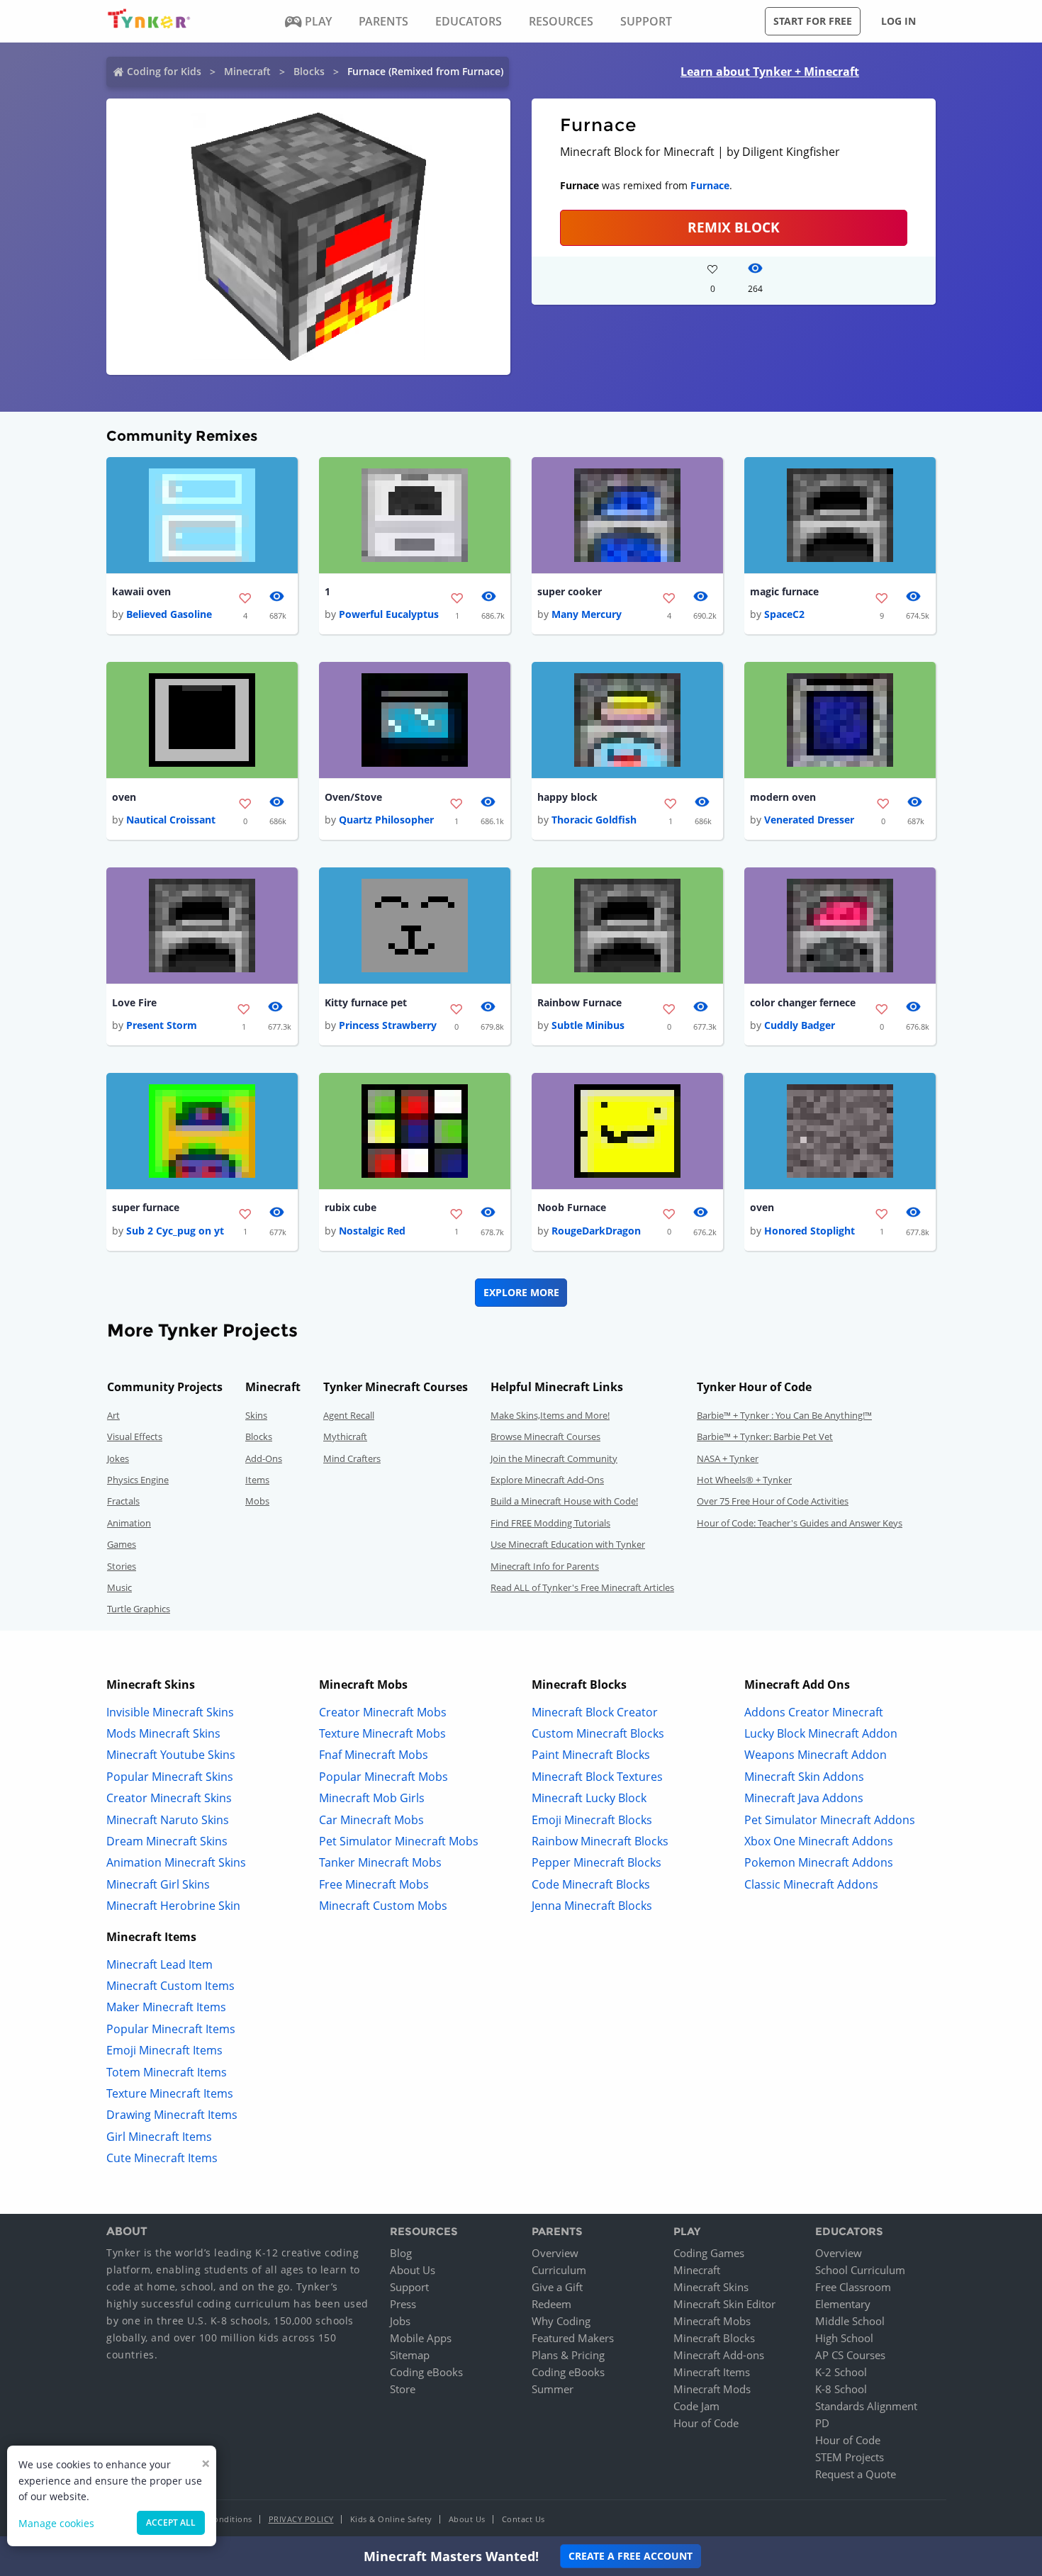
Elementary (843, 2304)
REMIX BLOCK (734, 227)
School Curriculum (860, 2270)
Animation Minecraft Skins (176, 1862)
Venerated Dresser (809, 820)
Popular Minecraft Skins (170, 1777)
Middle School (850, 2321)
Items (257, 1480)
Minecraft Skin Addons (804, 1777)
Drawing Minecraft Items (172, 2115)
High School (844, 2338)
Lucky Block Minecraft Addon (821, 1733)
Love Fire (134, 1002)
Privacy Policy (301, 2519)
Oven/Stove (353, 797)
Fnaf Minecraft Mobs (374, 1755)
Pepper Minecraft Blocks (596, 1862)
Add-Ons (264, 1458)
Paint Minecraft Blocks (591, 1755)
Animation (129, 1523)
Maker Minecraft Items (166, 2007)
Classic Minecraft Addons (811, 1884)
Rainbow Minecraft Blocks (600, 1841)
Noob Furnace (572, 1207)
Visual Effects (135, 1436)
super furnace (146, 1207)
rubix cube (351, 1207)
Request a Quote (856, 2474)
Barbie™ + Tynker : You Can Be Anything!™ (784, 1415)
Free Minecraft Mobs (374, 1884)
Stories (122, 1566)
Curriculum (559, 2270)
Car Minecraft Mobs (371, 1820)
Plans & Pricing (568, 2355)
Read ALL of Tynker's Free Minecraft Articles (582, 1587)
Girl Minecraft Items (159, 2137)
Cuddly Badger (800, 1025)
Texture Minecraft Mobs (382, 1733)
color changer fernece (803, 1002)
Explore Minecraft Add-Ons (547, 1480)
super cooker (570, 591)
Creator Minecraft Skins (169, 1798)
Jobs (400, 2321)
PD (822, 2423)
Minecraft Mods (712, 2389)
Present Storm (162, 1025)
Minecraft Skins (711, 2287)
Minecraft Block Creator (595, 1712)
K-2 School (841, 2372)
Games (122, 1544)
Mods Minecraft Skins (163, 1733)
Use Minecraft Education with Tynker (568, 1544)
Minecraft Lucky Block (589, 1798)
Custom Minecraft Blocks (598, 1733)
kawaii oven (141, 591)
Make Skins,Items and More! (550, 1415)
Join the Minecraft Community (554, 1458)
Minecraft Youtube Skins (171, 1755)
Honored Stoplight (809, 1231)
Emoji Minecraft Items (164, 2050)
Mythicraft (345, 1436)
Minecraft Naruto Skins (168, 1820)
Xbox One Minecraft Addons (819, 1841)
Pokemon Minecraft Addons (819, 1862)
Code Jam (696, 2406)
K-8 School (841, 2389)
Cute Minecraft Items (162, 2158)
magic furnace (784, 591)
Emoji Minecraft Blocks (592, 1820)
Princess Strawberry (388, 1025)
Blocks (309, 71)
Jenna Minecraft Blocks (592, 1906)
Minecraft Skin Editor (724, 2304)
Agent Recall (349, 1415)
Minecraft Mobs (712, 2321)
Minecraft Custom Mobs (383, 1906)
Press (403, 2304)
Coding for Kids (164, 71)
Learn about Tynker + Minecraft (770, 72)
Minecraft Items (712, 2372)
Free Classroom (853, 2287)
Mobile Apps (421, 2338)
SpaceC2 (784, 614)
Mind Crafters (352, 1458)
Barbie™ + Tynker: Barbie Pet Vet (765, 1436)
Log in (898, 21)
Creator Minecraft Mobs (383, 1712)
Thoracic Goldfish (594, 820)
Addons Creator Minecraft (814, 1712)
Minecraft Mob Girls (372, 1798)
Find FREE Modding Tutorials (550, 1523)
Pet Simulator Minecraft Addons (830, 1820)
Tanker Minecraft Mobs (380, 1862)
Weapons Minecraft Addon (816, 1755)
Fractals (123, 1501)
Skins (256, 1415)
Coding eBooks (426, 2372)
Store (403, 2389)
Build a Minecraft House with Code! (564, 1501)
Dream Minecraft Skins (167, 1841)
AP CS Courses (850, 2355)
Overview (555, 2253)
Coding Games (709, 2253)
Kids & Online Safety (391, 2519)
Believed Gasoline (169, 614)
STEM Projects (850, 2457)
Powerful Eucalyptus (389, 614)
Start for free (813, 21)
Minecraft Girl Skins (158, 1884)
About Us (413, 2270)
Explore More (521, 1292)
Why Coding (561, 2321)
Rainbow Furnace (579, 1002)
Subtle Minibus (588, 1025)
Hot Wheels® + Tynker (744, 1480)
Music (119, 1587)
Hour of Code (706, 2423)
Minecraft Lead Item (159, 1964)
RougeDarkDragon (596, 1231)
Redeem (551, 2304)
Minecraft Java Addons (804, 1798)
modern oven (783, 797)
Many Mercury (587, 614)
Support (409, 2287)
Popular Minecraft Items (171, 2029)
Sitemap (410, 2355)
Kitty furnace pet (366, 1002)
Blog (401, 2253)
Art (113, 1415)
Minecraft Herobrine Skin (173, 1906)
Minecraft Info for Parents (545, 1566)
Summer (553, 2389)
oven (124, 797)
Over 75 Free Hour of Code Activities (773, 1501)
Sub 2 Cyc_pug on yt (175, 1231)
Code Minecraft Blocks (591, 1884)
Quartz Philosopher (386, 820)
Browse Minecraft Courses (545, 1436)
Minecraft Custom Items (170, 1986)
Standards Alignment (866, 2406)
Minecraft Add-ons (719, 2355)
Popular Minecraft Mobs (383, 1777)
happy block (567, 797)
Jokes (118, 1458)
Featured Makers (573, 2338)
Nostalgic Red (372, 1231)
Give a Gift (557, 2287)
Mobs (257, 1501)
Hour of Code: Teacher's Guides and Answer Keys (800, 1523)
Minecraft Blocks (714, 2338)
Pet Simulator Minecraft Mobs (399, 1841)
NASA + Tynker (728, 1458)
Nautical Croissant (171, 820)
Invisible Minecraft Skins (170, 1712)
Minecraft (247, 71)
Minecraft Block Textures (597, 1777)
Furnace (710, 185)
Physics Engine (138, 1480)
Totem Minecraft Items (167, 2072)
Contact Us (523, 2519)
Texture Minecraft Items (170, 2093)
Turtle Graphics (139, 1609)
